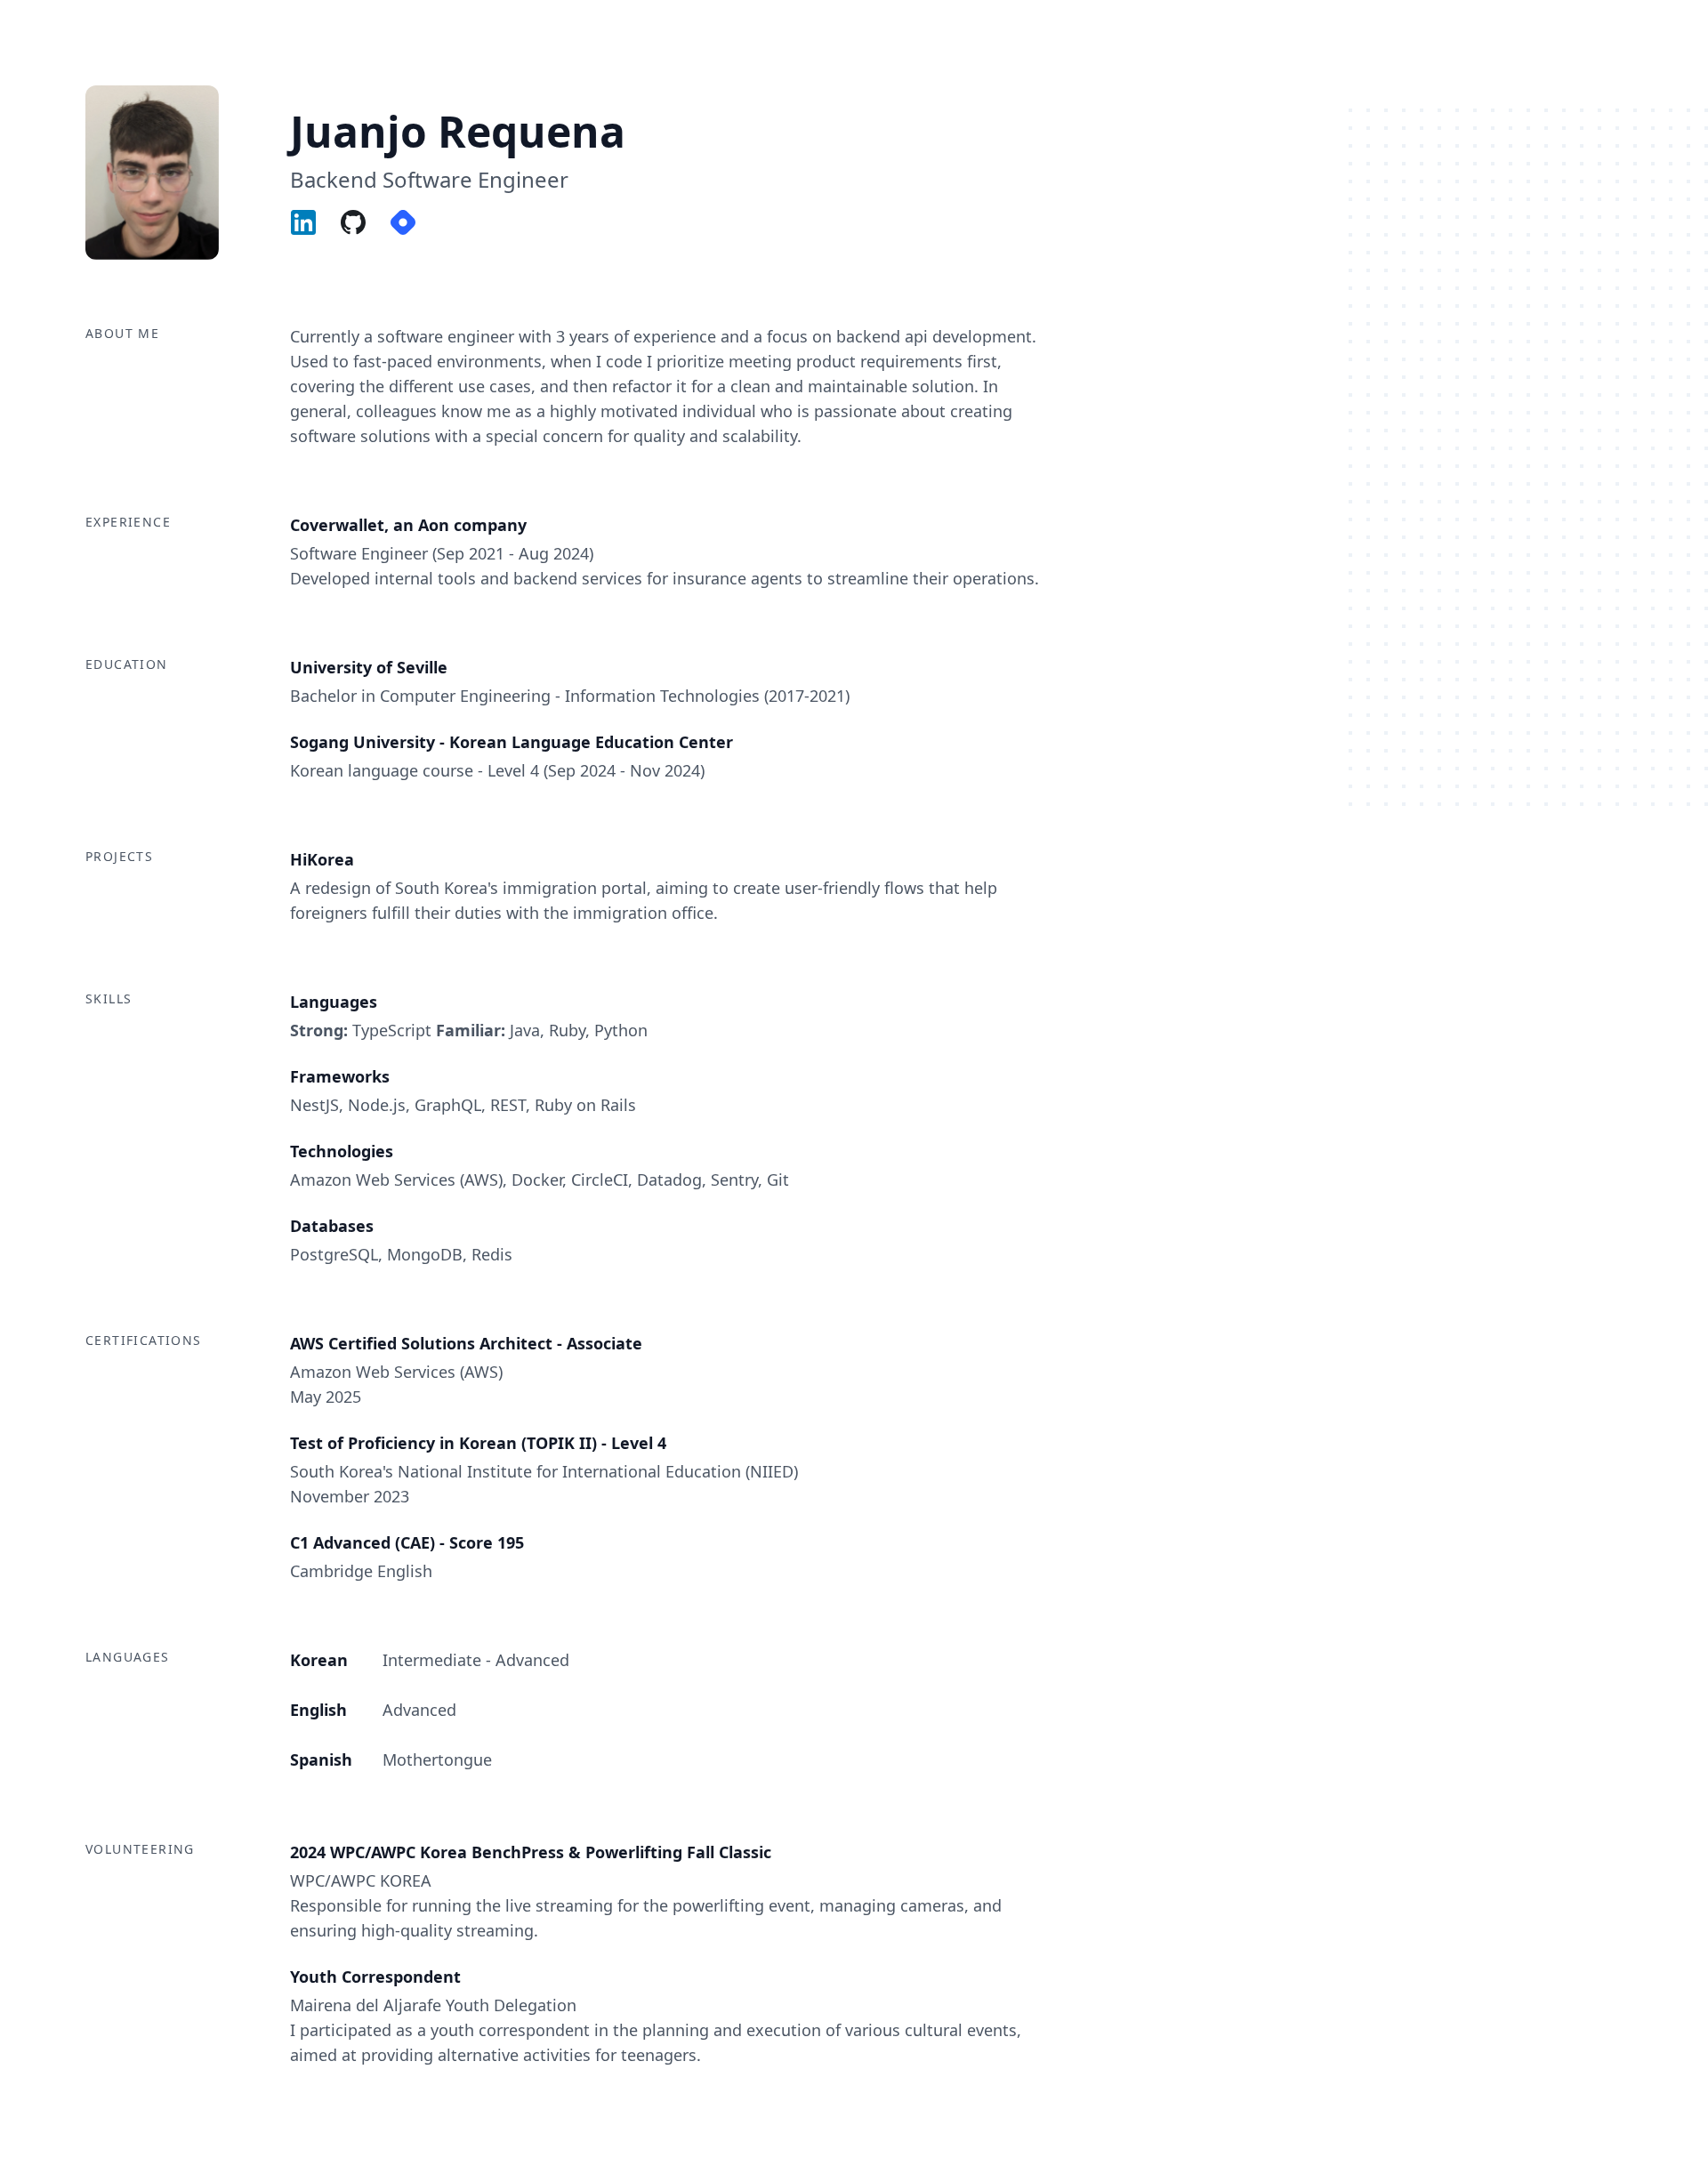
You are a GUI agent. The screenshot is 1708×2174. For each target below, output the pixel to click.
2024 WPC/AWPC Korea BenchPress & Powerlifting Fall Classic (531, 1852)
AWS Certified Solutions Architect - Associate (466, 1343)
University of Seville (369, 667)
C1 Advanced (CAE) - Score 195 (407, 1542)
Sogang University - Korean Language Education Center (512, 742)
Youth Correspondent (375, 1977)
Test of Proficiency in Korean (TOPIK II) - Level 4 (478, 1443)
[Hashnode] (412, 222)
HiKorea (322, 859)
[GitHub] (362, 222)
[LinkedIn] (312, 222)
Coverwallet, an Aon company (408, 525)
